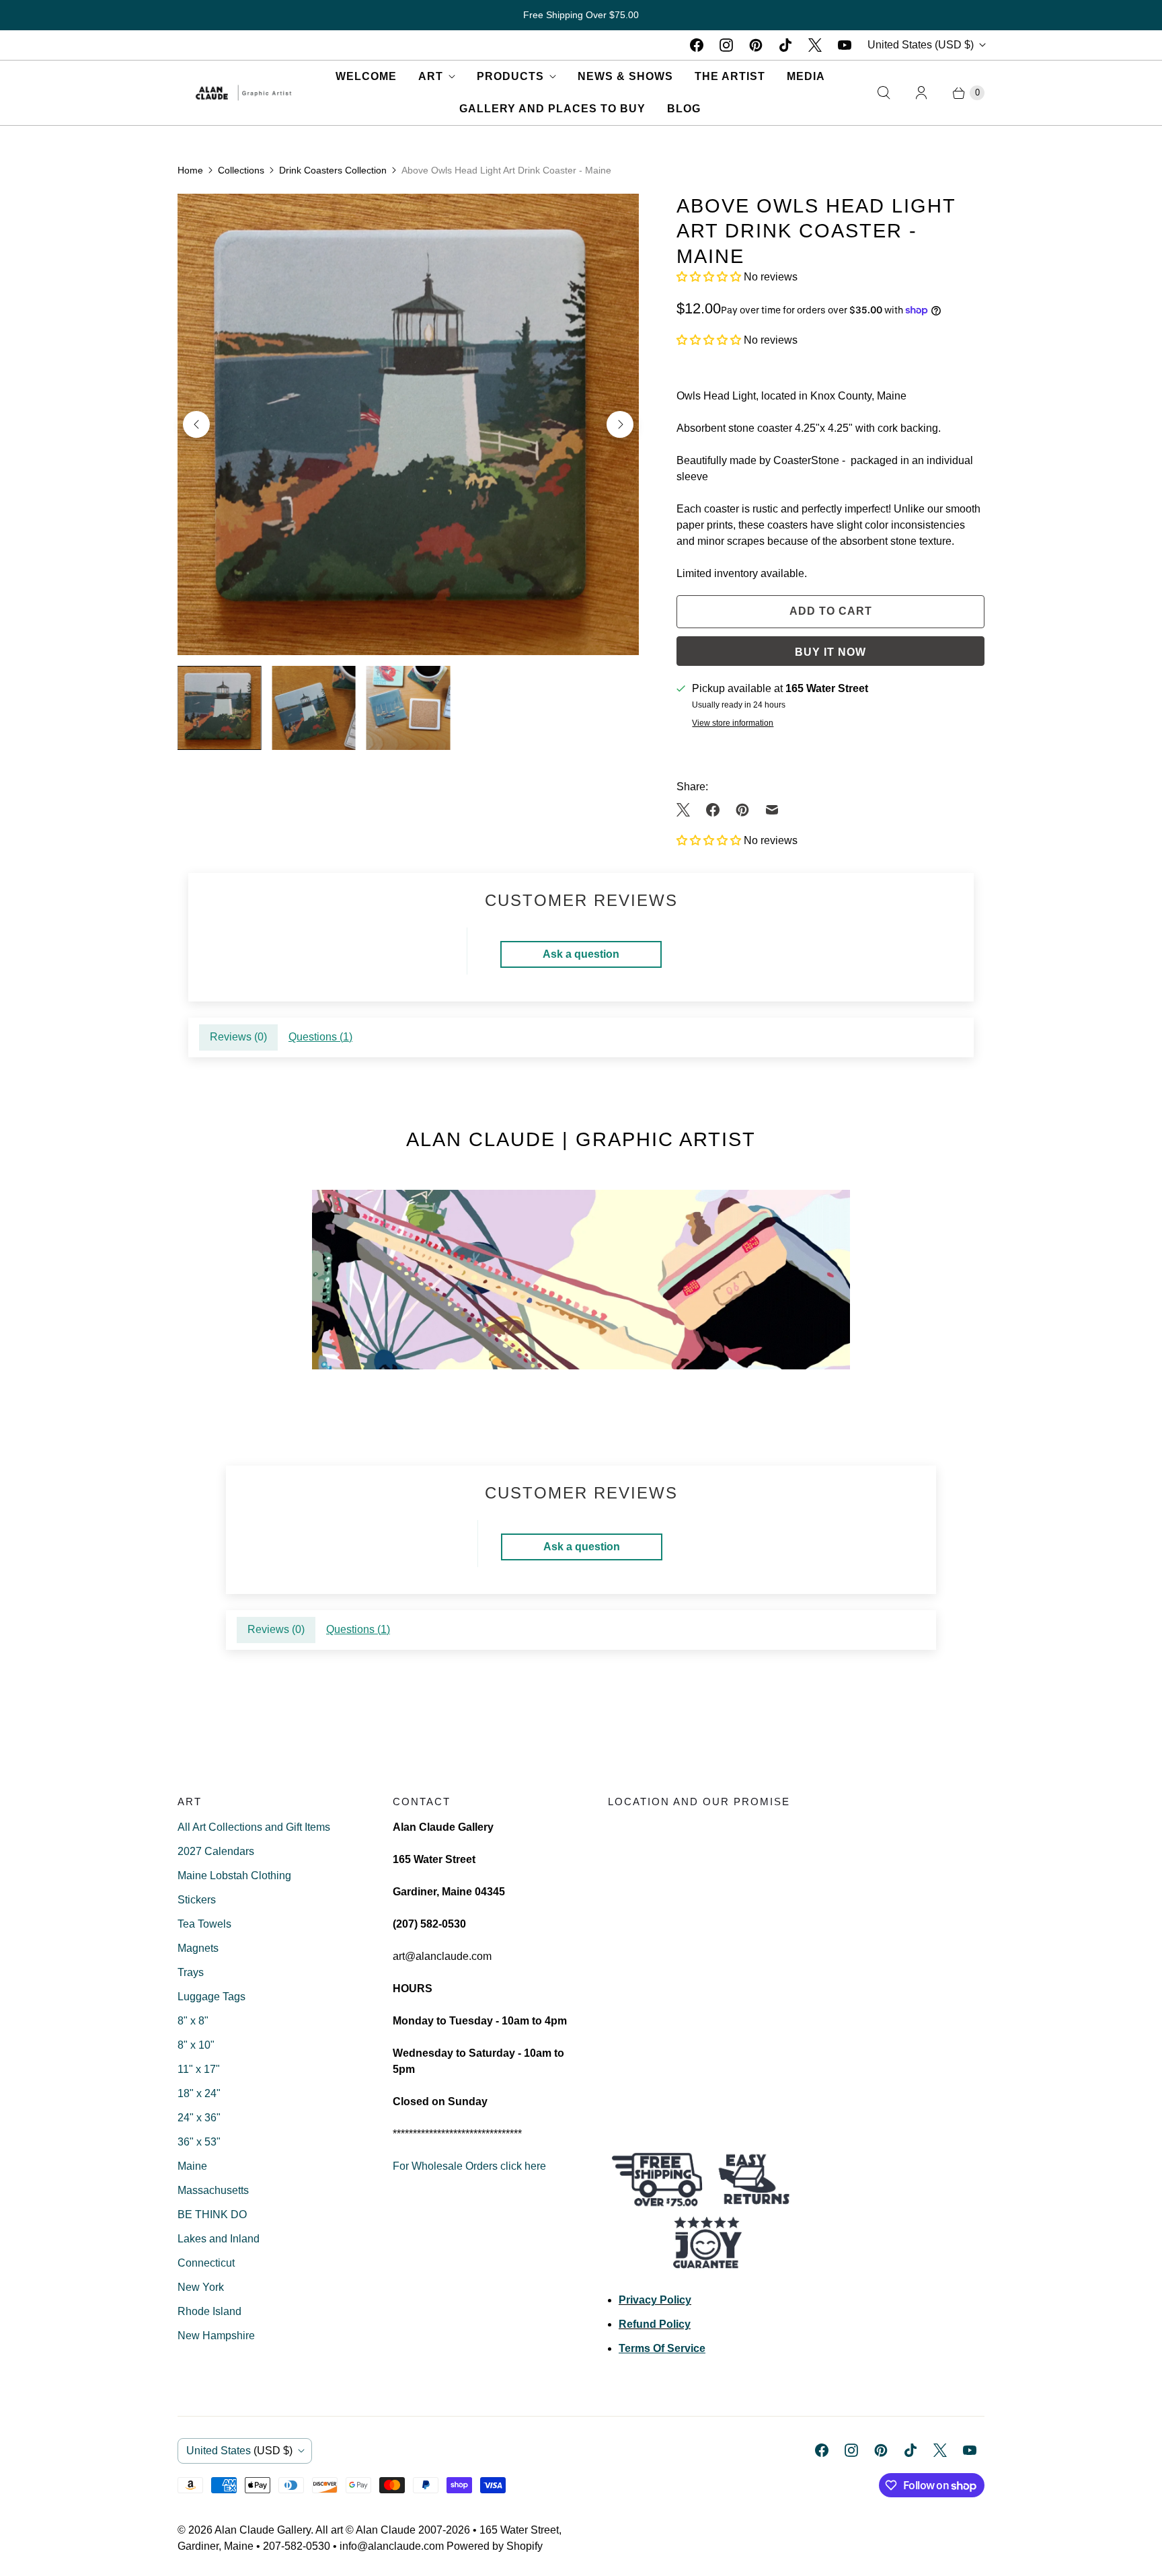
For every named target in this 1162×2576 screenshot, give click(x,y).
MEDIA (806, 76)
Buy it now (830, 652)
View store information (733, 723)
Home (190, 170)
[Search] (884, 93)
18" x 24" (199, 2093)
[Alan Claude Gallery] (243, 92)
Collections (241, 170)
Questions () (320, 1037)
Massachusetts (213, 2190)
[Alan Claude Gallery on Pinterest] (756, 45)
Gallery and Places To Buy (552, 109)
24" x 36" (199, 2118)
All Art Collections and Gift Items (254, 1827)
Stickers (197, 1900)
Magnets (198, 1948)
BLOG (684, 109)
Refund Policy (655, 2324)
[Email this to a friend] (772, 810)
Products (510, 76)
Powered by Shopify (495, 2546)
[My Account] (921, 93)
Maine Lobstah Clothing (234, 1876)
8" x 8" (193, 2021)
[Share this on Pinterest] (742, 810)
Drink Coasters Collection (333, 170)
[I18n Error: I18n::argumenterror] (219, 708)
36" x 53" (199, 2142)
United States (921, 45)
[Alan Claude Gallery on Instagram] (726, 45)
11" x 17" (199, 2069)
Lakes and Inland (219, 2239)
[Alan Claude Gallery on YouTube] (845, 45)
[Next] (620, 424)
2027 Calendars (216, 1851)
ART (431, 76)
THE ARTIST (730, 76)
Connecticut (206, 2263)
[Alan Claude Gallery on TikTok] (785, 45)
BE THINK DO (212, 2214)
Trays (191, 1972)
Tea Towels (204, 1924)
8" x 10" (196, 2045)
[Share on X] (687, 810)
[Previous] (196, 424)
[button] (710, 277)
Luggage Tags (211, 1997)
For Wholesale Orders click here (469, 2166)
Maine (192, 2166)
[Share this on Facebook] (713, 810)
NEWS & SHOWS (625, 76)
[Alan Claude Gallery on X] (815, 45)
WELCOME (366, 76)
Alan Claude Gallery (263, 2530)
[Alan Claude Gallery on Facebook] (697, 45)
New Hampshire (216, 2336)
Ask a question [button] (581, 954)
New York (201, 2287)
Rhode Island (209, 2311)
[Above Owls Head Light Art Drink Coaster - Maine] (408, 424)
